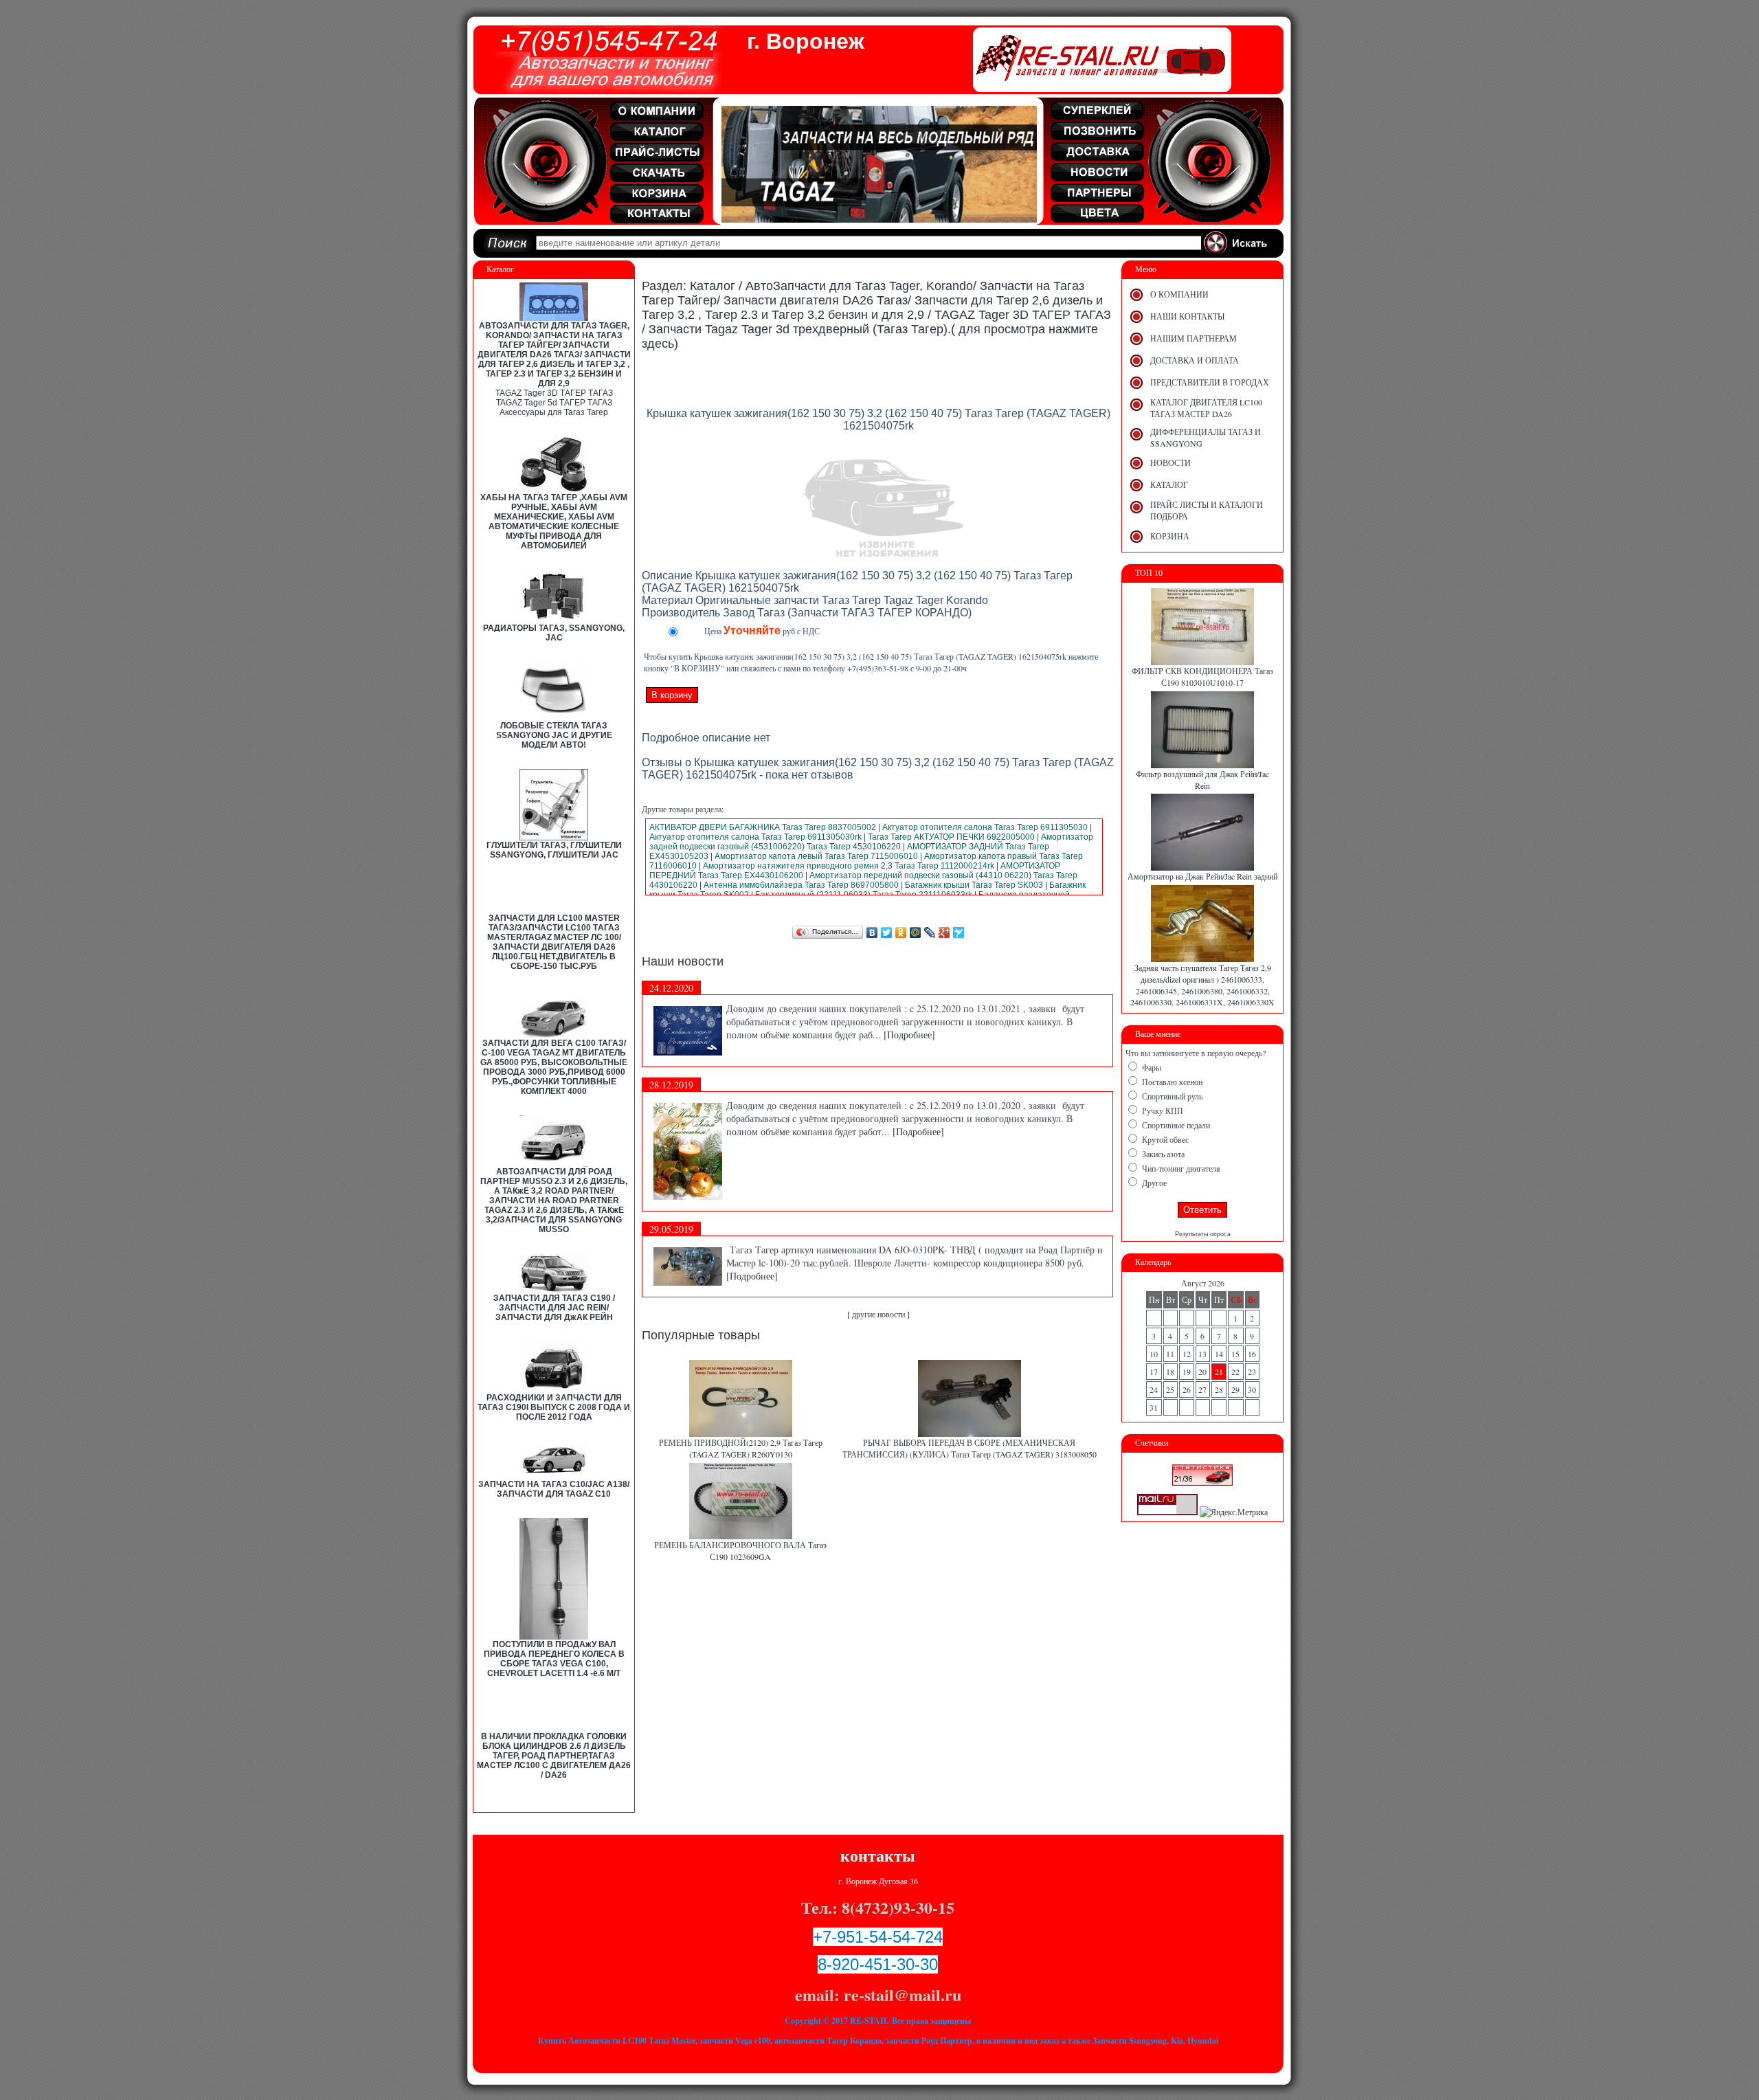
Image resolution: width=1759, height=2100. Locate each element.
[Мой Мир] (916, 932)
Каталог (713, 286)
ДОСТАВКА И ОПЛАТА (1195, 360)
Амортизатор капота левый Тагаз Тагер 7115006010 (816, 856)
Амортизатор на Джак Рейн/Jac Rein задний (1202, 876)
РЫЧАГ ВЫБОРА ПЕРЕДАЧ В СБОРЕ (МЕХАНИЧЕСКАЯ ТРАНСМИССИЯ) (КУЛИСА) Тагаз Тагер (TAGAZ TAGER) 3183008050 (970, 1448)
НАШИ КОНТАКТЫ (1187, 316)
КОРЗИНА (1170, 536)
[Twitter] (887, 932)
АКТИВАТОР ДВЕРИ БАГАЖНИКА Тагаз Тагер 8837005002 (763, 827)
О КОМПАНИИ (1179, 294)
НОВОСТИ (1170, 462)
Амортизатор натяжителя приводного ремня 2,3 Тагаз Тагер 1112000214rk (849, 866)
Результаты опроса (1203, 1234)
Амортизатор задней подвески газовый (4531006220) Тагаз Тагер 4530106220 (871, 842)
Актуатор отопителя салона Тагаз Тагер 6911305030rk (755, 837)
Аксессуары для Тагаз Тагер (554, 412)
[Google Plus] (944, 932)
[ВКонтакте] (872, 932)
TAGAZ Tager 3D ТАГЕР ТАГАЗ (554, 393)
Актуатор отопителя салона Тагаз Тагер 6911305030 (985, 827)
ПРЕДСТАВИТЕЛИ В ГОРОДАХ (1210, 382)
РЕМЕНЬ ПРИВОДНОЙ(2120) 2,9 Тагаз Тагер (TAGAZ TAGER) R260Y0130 (741, 1448)
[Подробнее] (909, 1035)
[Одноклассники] (901, 932)
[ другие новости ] (878, 1314)
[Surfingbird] (959, 932)
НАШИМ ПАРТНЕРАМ (1194, 338)
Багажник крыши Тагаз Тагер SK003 (974, 885)
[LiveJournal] (930, 932)
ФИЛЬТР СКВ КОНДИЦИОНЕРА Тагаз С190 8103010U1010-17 (1202, 677)
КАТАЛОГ (1169, 484)
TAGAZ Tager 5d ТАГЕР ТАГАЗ (554, 403)
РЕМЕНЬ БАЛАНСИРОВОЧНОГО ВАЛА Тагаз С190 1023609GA (740, 1551)
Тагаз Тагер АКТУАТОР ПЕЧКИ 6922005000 (951, 837)
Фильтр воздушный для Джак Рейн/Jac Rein (1202, 780)
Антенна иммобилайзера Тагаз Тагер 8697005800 (801, 885)
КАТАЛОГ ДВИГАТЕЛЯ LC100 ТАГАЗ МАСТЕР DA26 (1206, 408)
